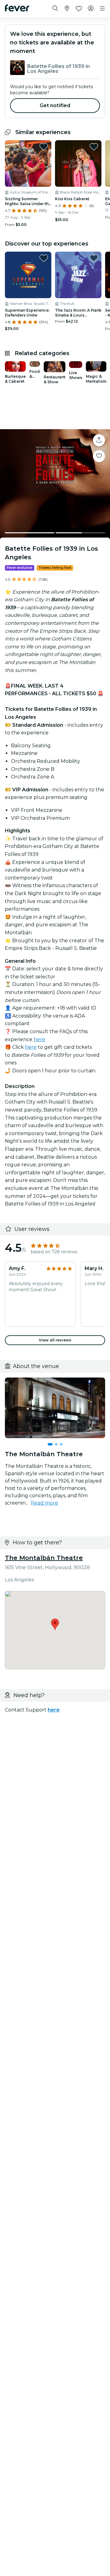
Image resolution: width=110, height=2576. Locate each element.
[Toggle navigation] (102, 9)
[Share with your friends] (99, 440)
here (39, 1039)
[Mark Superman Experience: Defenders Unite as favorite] (44, 258)
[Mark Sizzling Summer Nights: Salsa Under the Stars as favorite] (44, 147)
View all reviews (55, 1340)
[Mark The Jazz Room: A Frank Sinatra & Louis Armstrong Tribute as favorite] (94, 258)
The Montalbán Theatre (44, 1558)
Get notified (55, 105)
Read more (44, 1503)
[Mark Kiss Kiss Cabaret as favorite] (94, 147)
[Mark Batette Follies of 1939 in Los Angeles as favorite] (99, 456)
